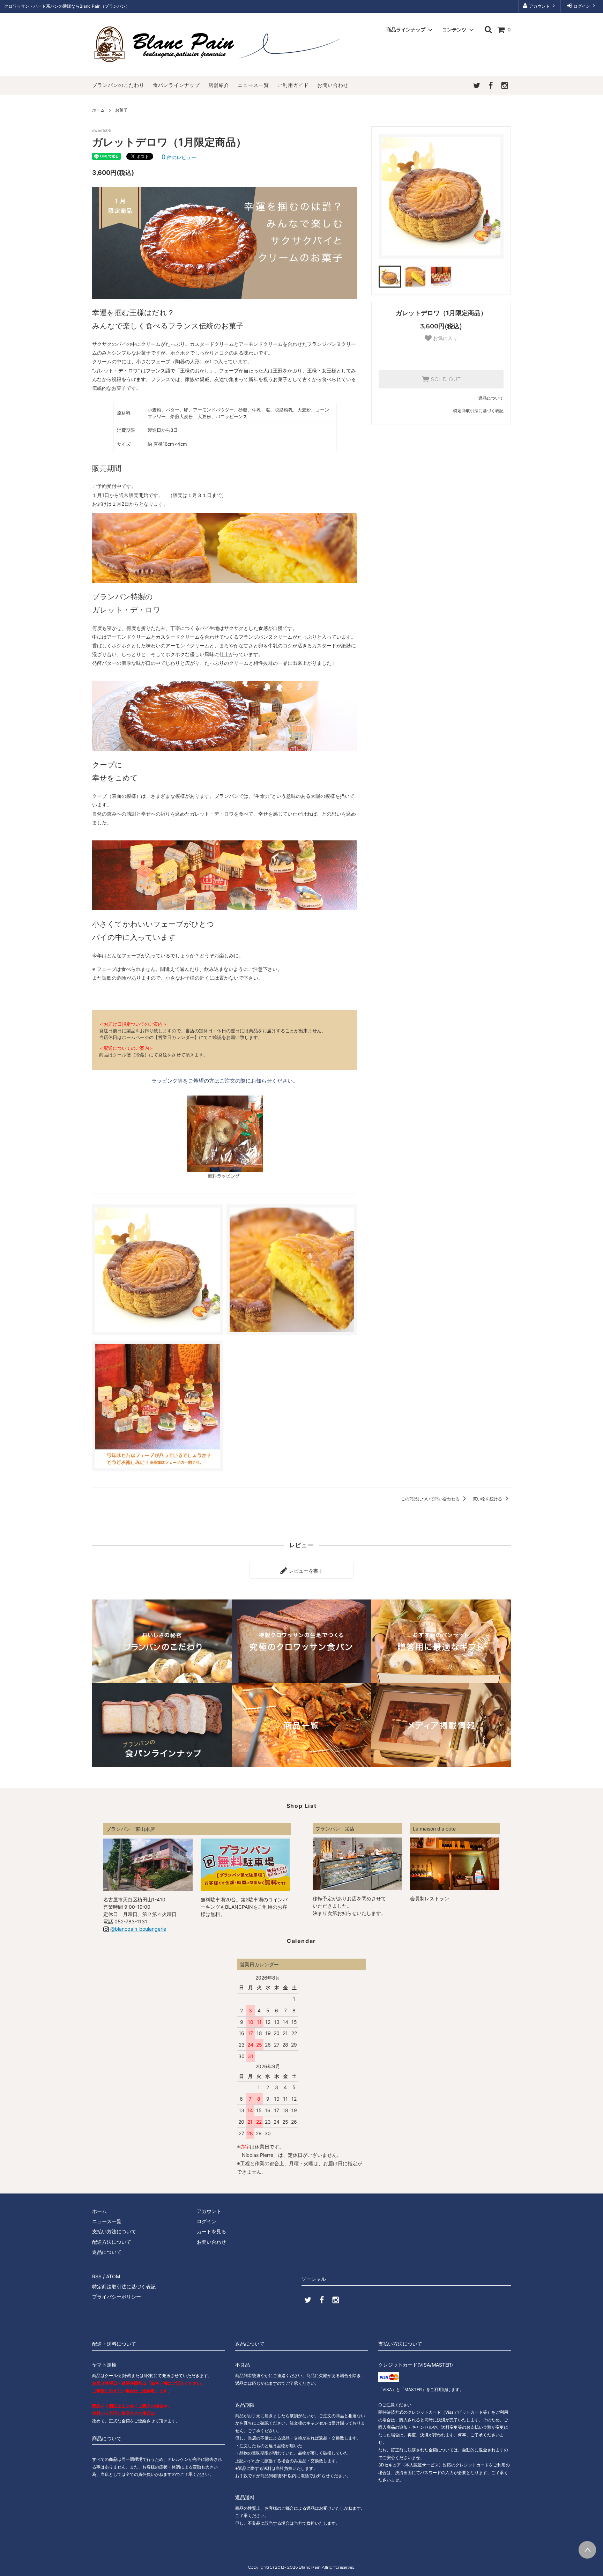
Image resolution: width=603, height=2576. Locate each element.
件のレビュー (179, 157)
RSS (97, 2276)
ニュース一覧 (253, 85)
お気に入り (445, 338)
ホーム (98, 110)
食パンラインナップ (176, 85)
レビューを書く (305, 1571)
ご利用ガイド (293, 85)
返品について (491, 398)
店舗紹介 (219, 85)
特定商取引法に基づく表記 (478, 411)
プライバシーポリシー (117, 2297)
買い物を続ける (488, 1499)
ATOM (113, 2276)
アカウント (539, 6)
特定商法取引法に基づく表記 (124, 2287)
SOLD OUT (445, 379)
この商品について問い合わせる (431, 1499)
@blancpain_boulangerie (138, 1929)
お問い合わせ (333, 85)
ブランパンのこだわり (118, 85)
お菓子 (121, 110)
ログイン (582, 6)
